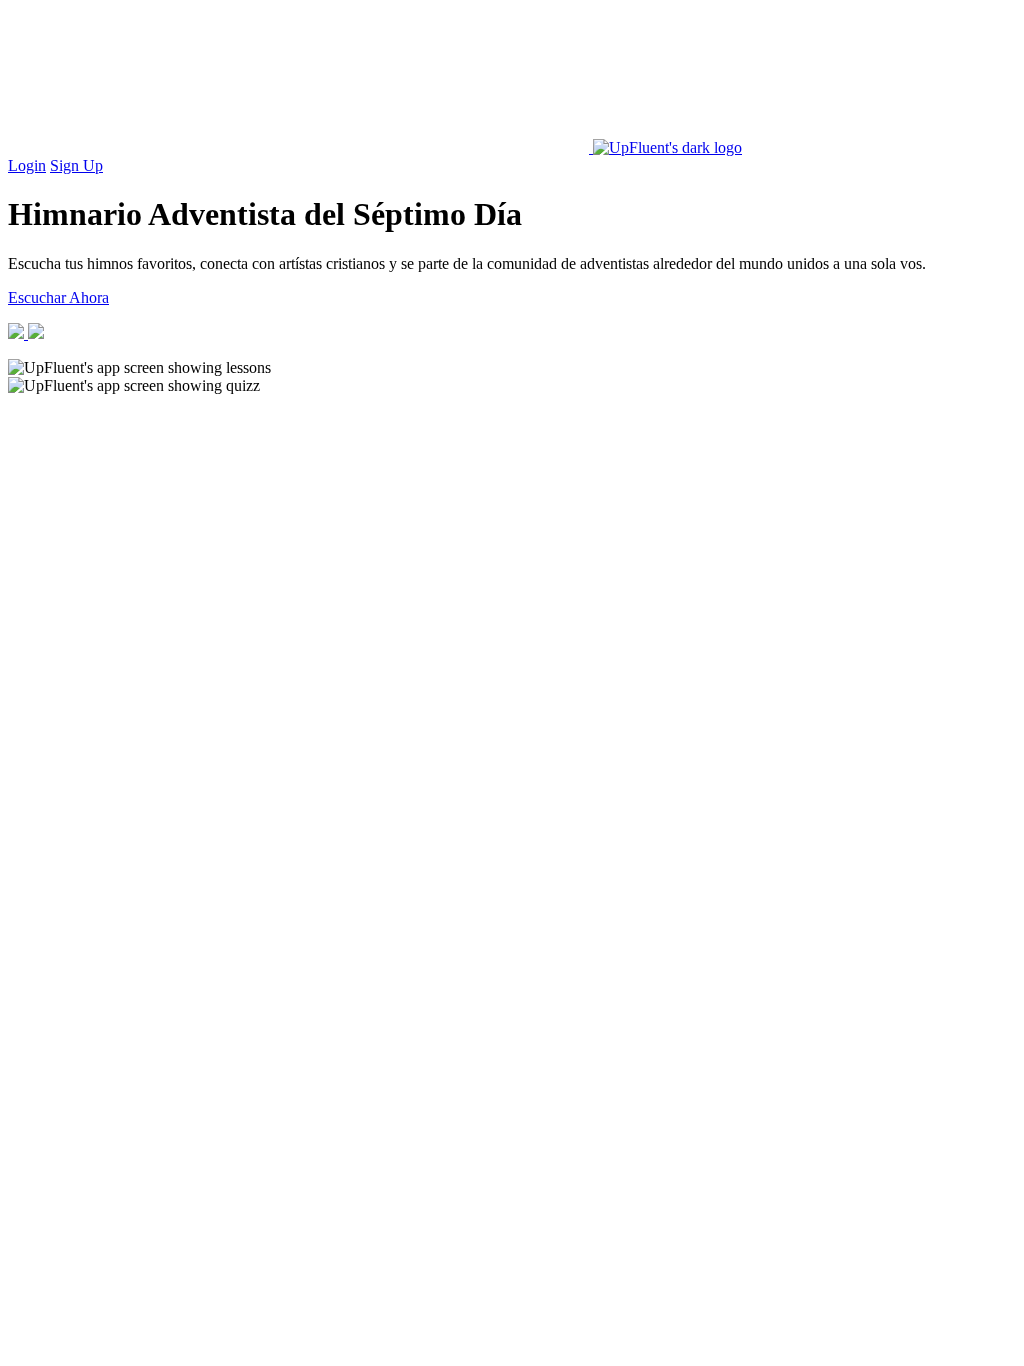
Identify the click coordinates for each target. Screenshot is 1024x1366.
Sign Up (76, 165)
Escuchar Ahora (58, 297)
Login (27, 165)
